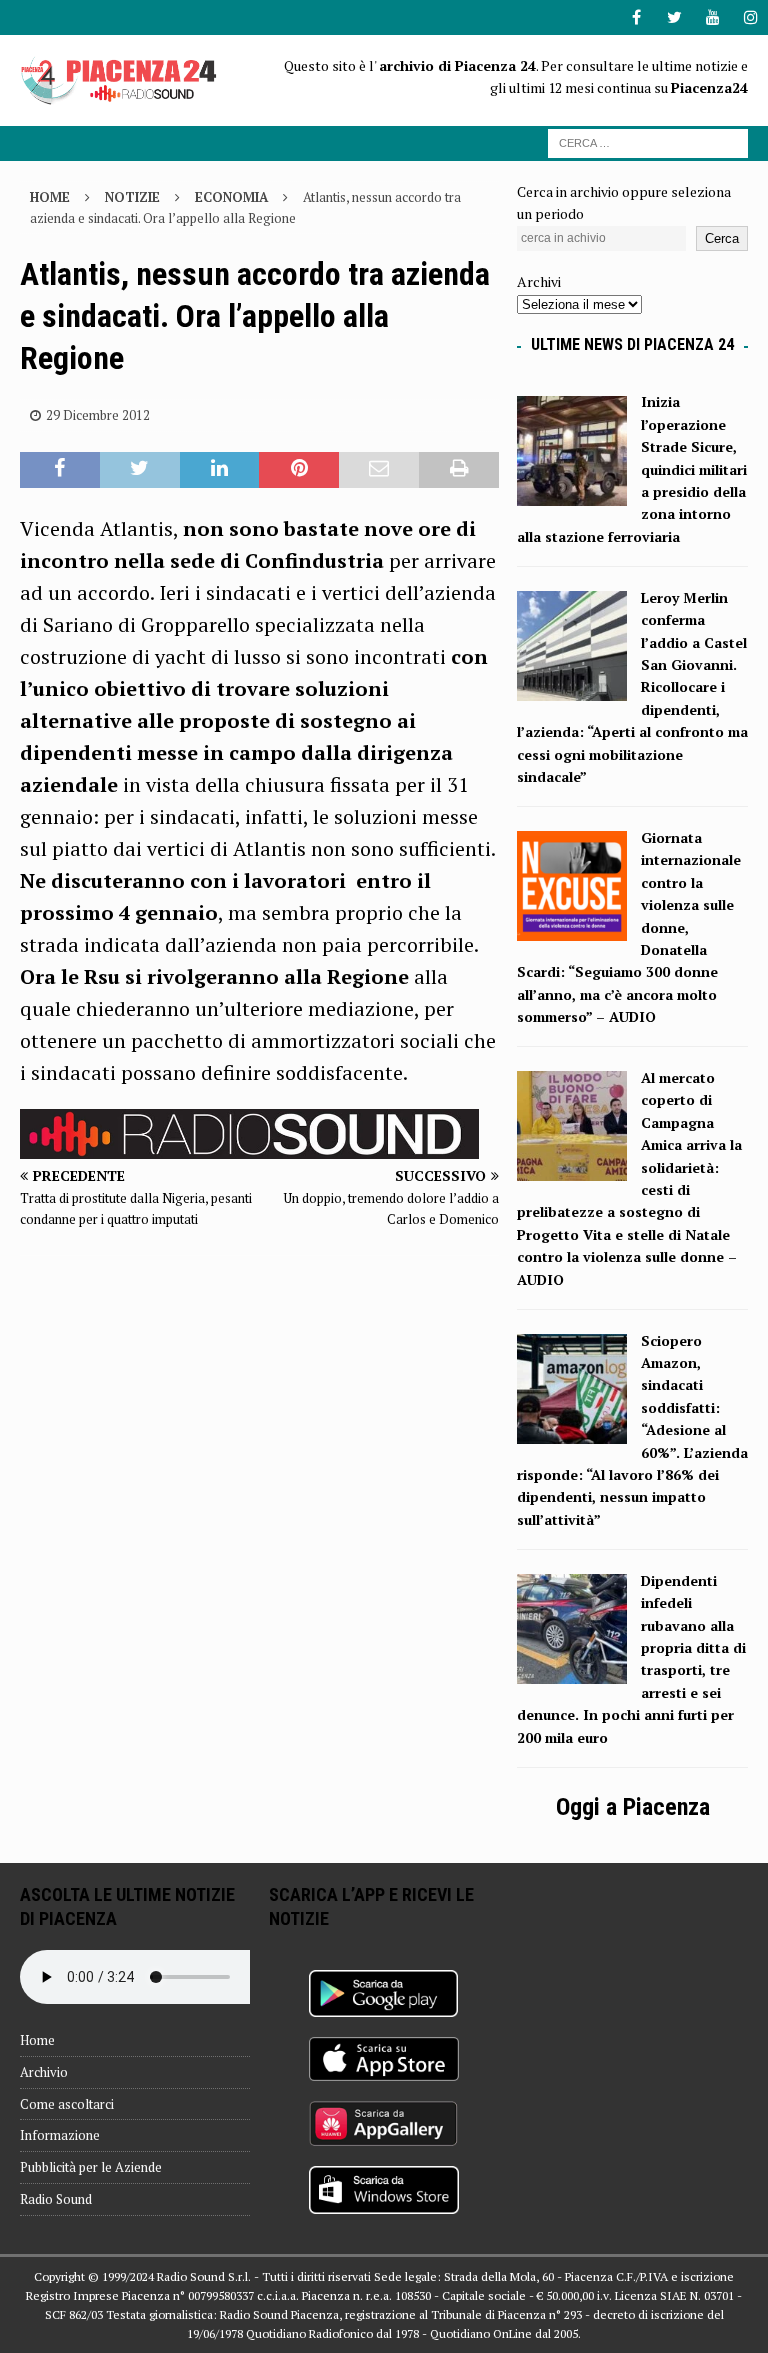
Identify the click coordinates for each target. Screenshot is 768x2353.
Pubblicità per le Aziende (91, 2167)
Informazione (60, 2135)
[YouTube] (712, 17)
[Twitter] (674, 17)
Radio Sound (56, 2199)
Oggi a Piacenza (633, 1807)
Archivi (539, 281)
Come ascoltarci (67, 2104)
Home (37, 2040)
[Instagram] (750, 17)
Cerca (722, 238)
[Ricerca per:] (648, 141)
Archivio (44, 2072)
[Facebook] (636, 17)
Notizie (132, 197)
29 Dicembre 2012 (98, 415)
